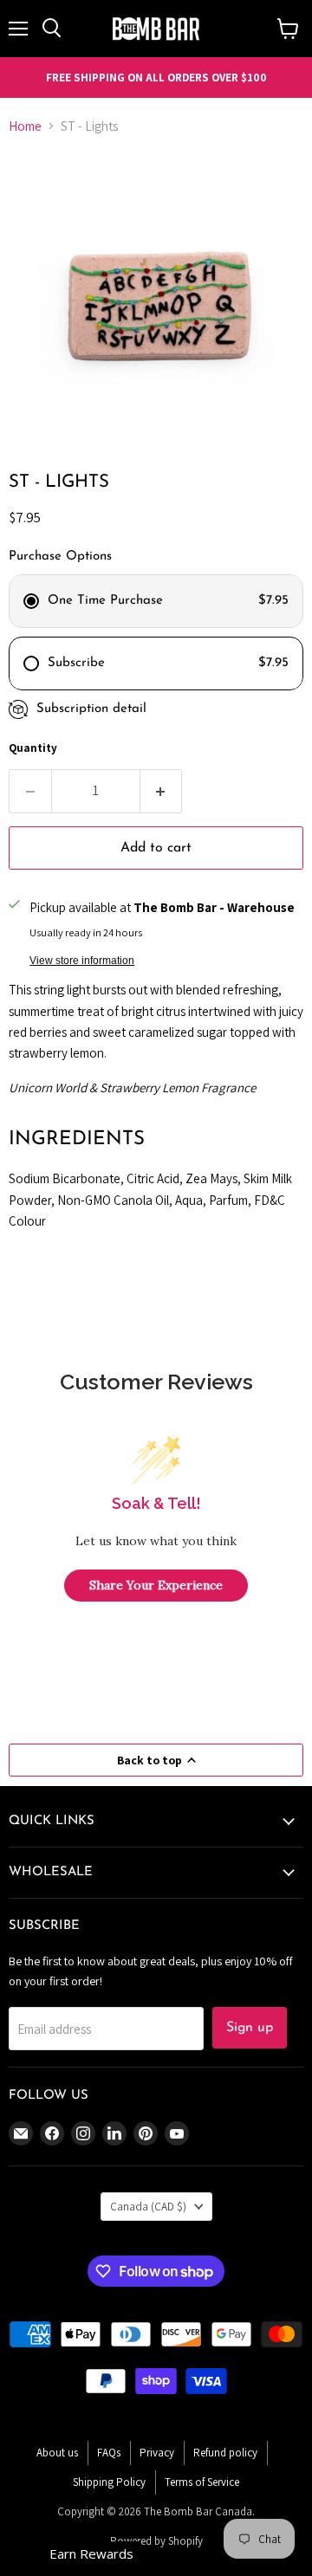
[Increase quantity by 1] (162, 791)
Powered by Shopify (156, 2541)
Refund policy (225, 2453)
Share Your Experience (156, 1585)
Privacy (157, 2453)
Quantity (33, 748)
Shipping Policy (109, 2482)
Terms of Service (202, 2482)
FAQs (109, 2453)
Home (25, 126)
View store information (82, 961)
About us (57, 2453)
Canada (148, 2207)
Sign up (250, 2028)
